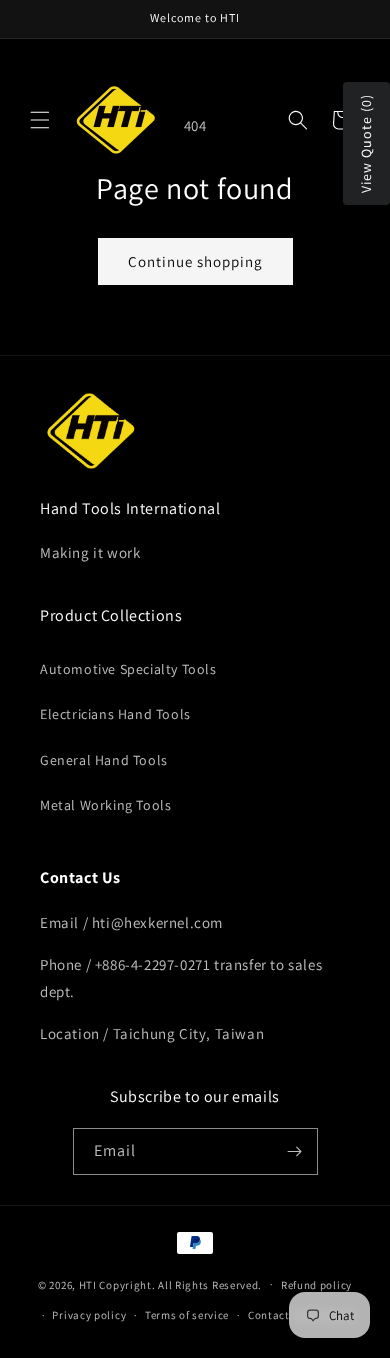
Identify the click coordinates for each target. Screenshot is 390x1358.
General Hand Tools (104, 760)
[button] (40, 120)
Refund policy (316, 1285)
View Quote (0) (366, 143)
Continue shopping (195, 261)
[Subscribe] (295, 1151)
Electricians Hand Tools (115, 714)
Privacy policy (89, 1315)
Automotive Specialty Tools (128, 669)
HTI (88, 1284)
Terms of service (187, 1315)
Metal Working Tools (105, 805)
